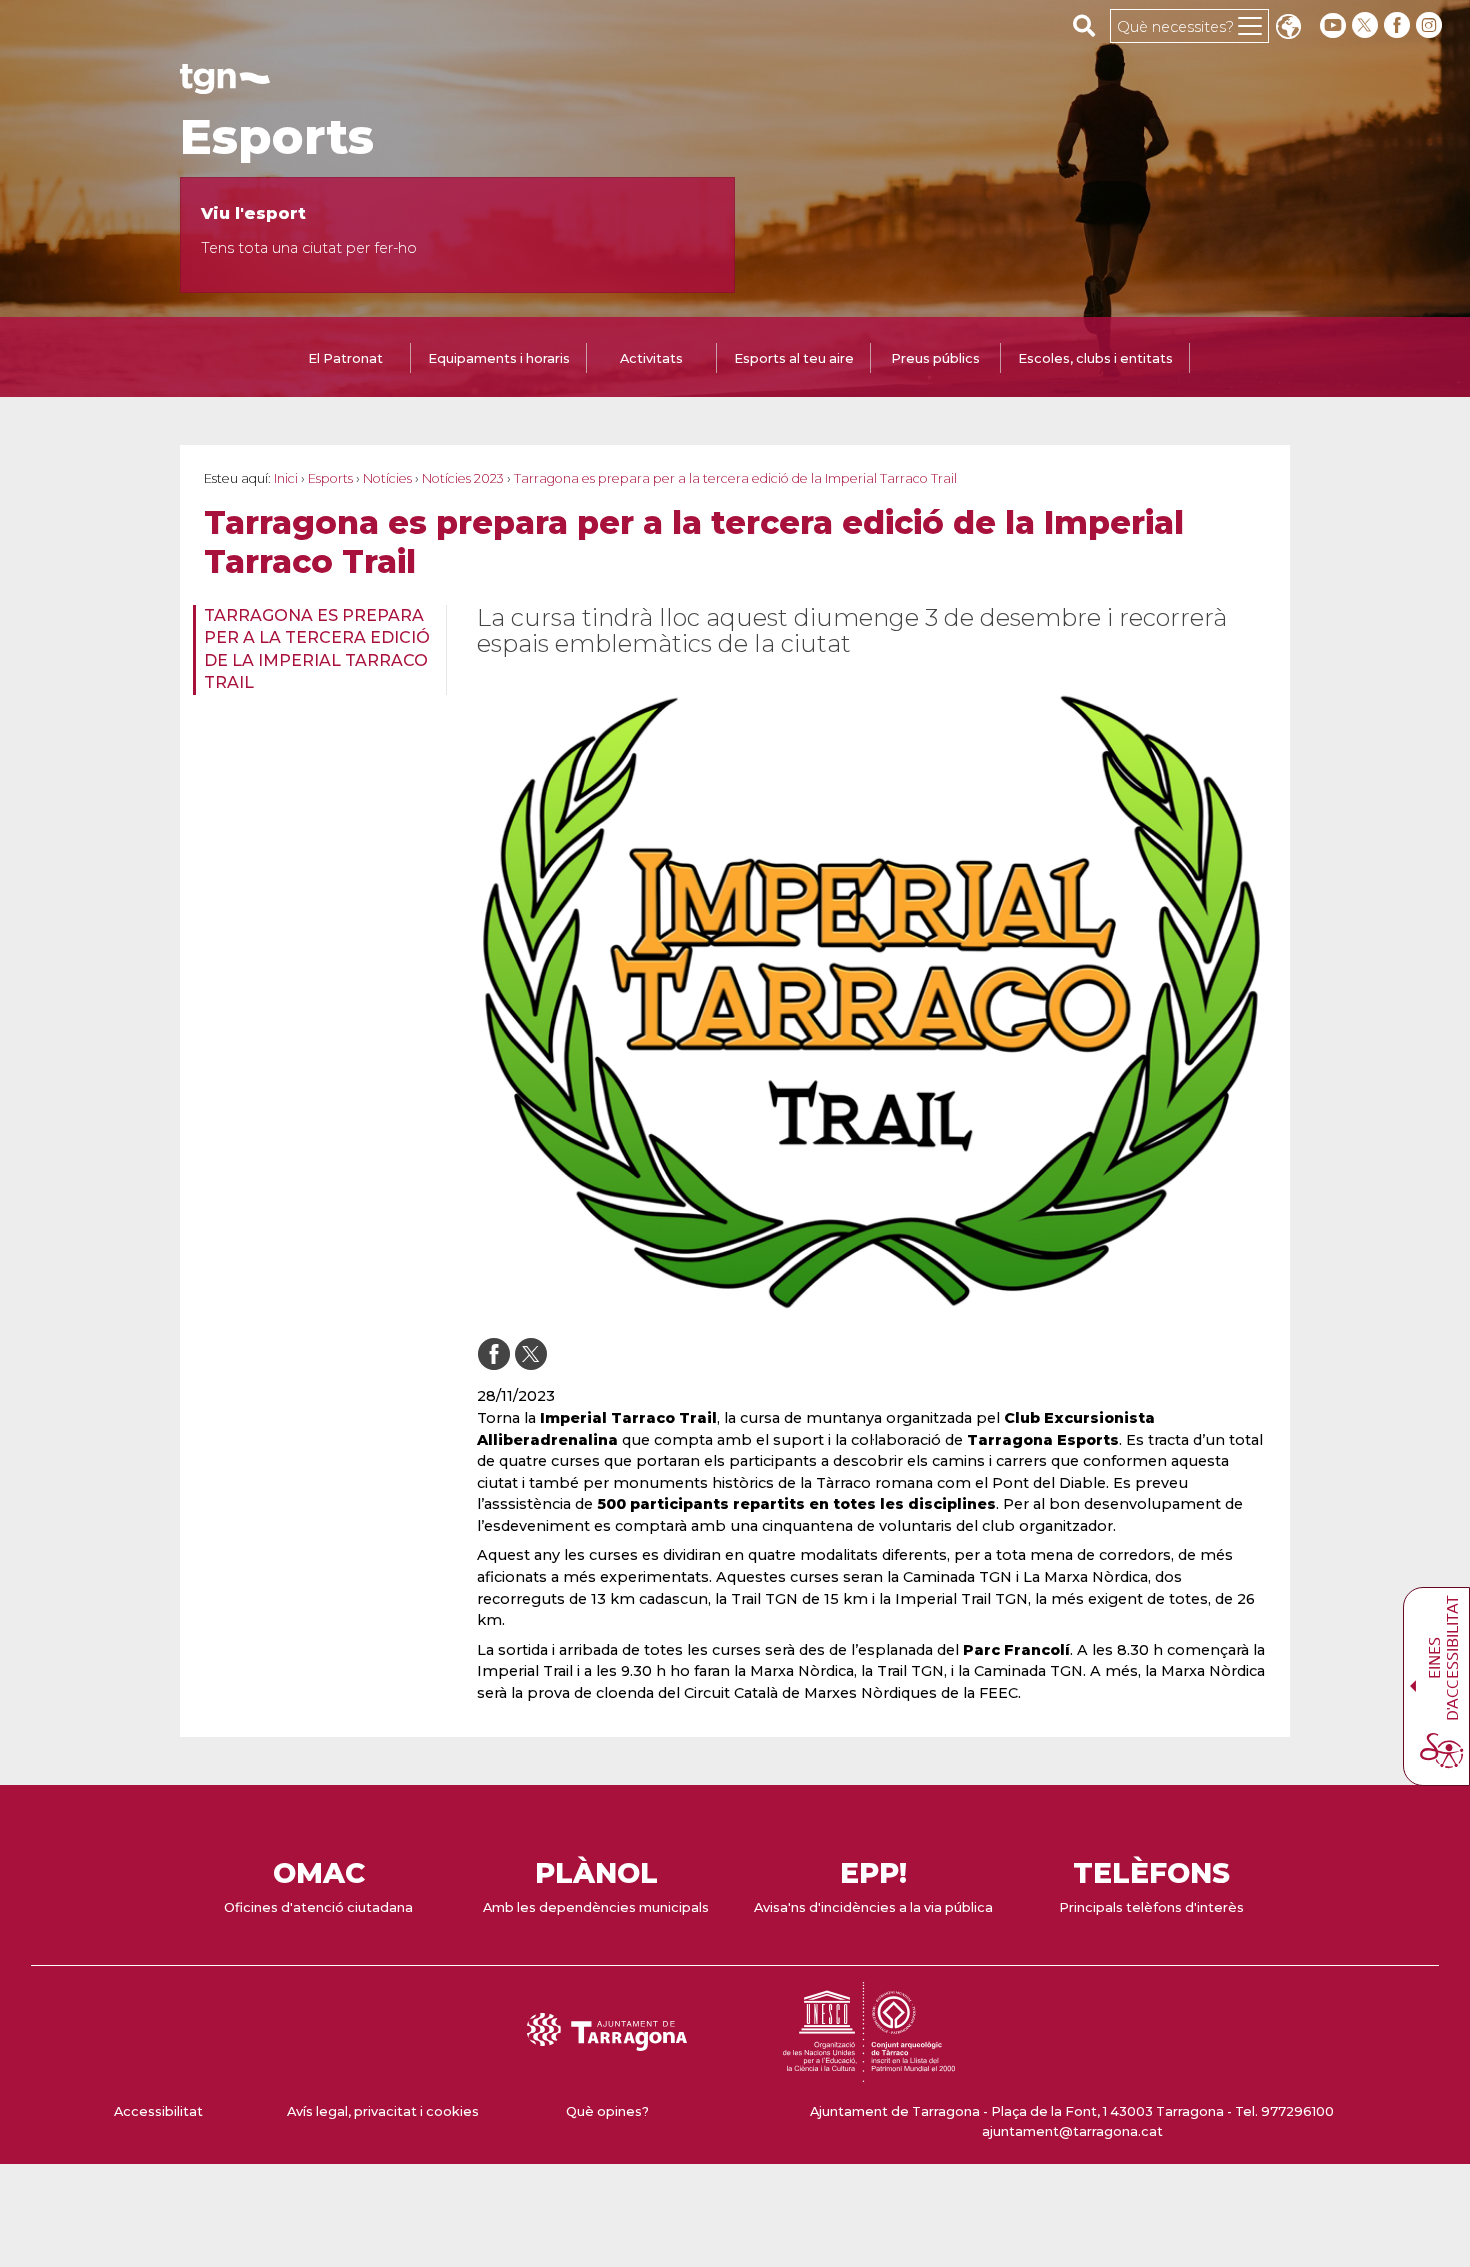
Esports (277, 137)
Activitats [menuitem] (651, 358)
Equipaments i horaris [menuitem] (499, 358)
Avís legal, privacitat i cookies (383, 2111)
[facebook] (1399, 25)
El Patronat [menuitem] (345, 358)
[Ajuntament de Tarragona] (225, 84)
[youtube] (1333, 25)
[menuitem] (313, 650)
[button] (1288, 28)
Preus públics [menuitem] (935, 358)
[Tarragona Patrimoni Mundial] (869, 2072)
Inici (286, 478)
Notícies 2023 (463, 478)
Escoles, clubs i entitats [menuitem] (1095, 358)
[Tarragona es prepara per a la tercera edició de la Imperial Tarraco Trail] (871, 1002)
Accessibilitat (158, 2111)
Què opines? (607, 2111)
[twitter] (1367, 25)
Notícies (387, 478)
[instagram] (1431, 25)
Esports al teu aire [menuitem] (794, 358)
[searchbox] (1084, 25)
